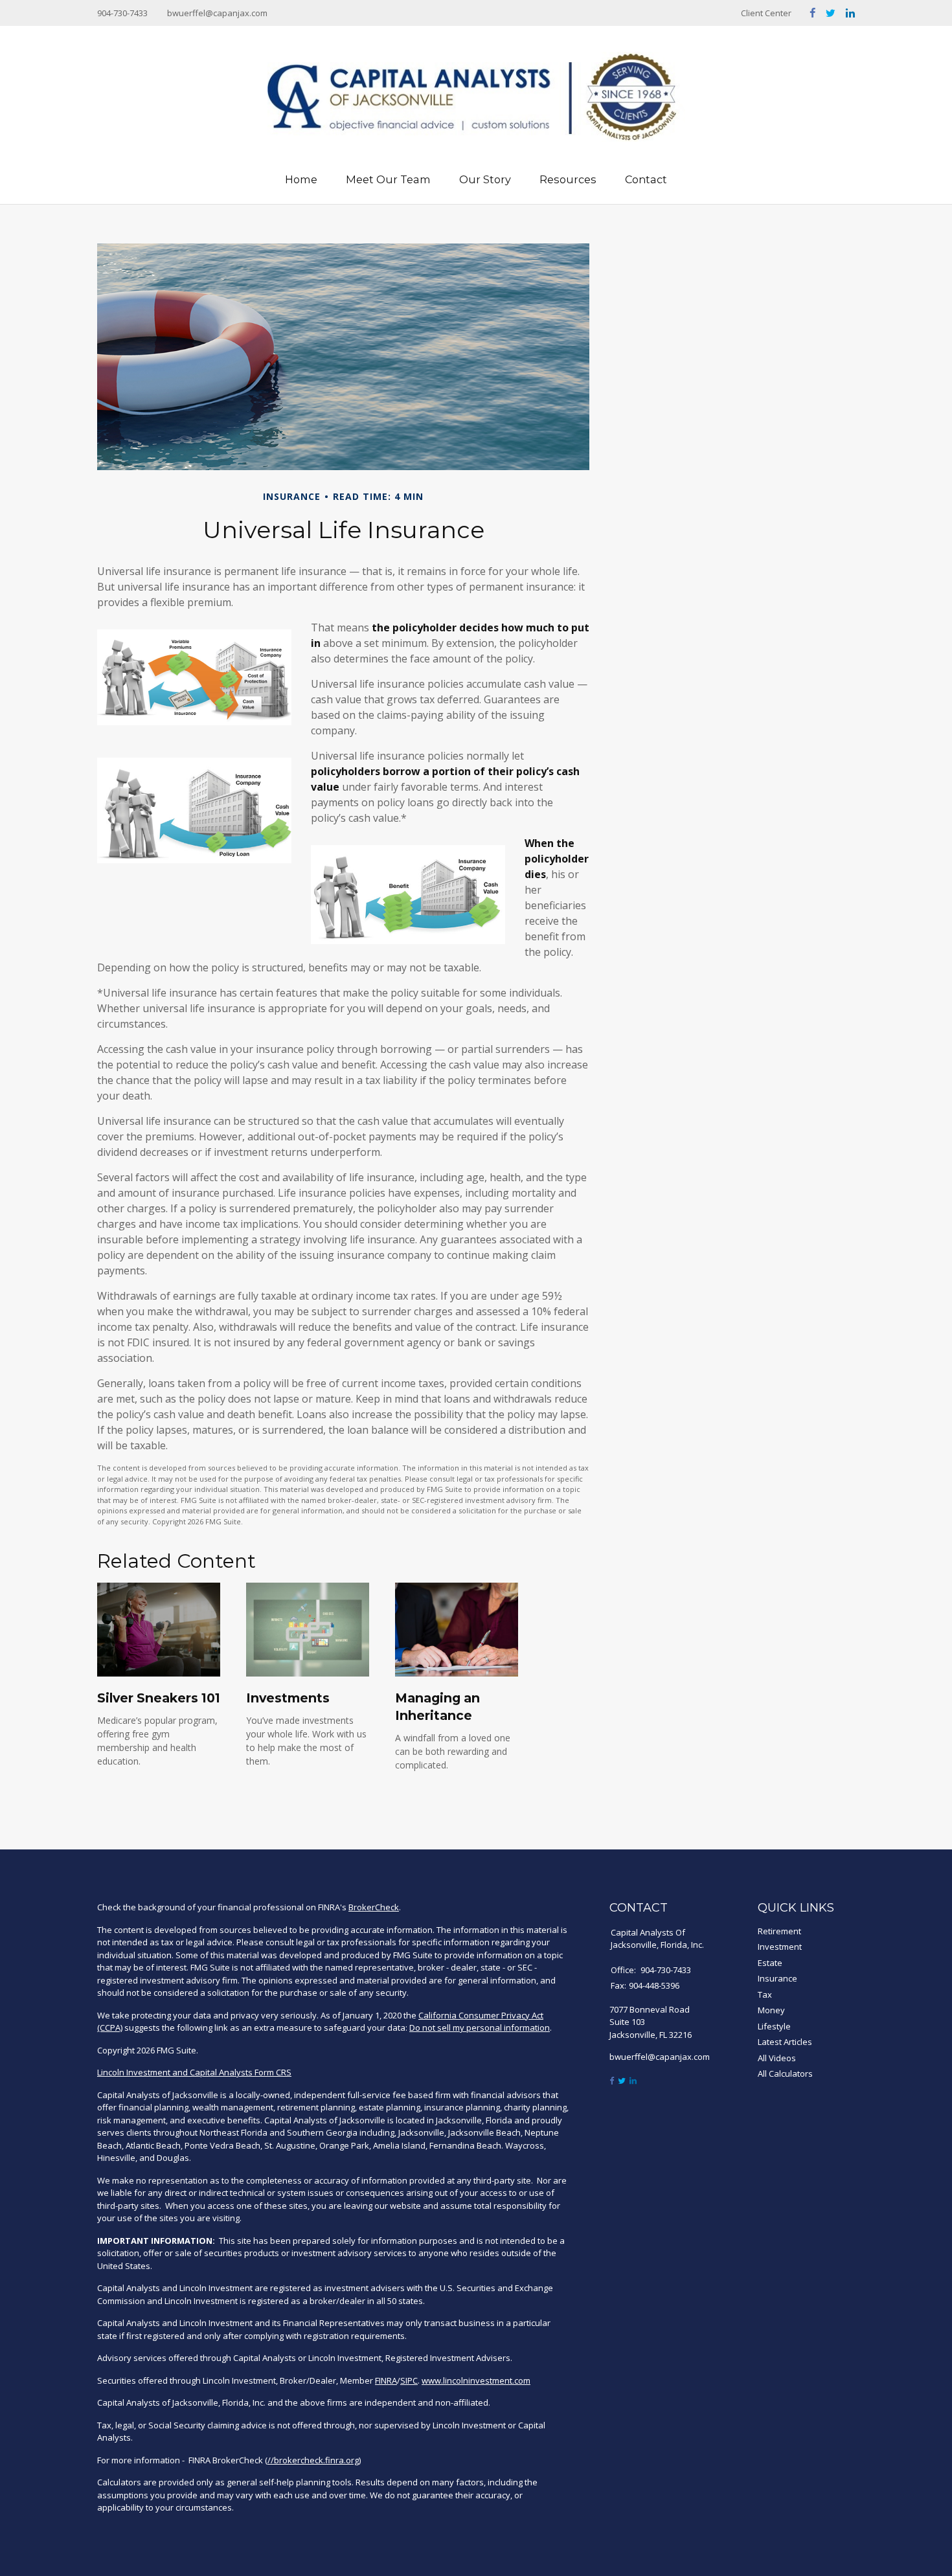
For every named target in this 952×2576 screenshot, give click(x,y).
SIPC (409, 2380)
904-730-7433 (122, 13)
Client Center (766, 13)
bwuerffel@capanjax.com (217, 13)
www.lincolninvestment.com (476, 2380)
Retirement (779, 1931)
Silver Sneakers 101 (159, 1698)
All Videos (777, 2058)
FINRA (386, 2380)
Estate (770, 1963)
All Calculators (785, 2073)
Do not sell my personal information (480, 2028)
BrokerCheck (374, 1907)
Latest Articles (785, 2042)
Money (771, 2010)
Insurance (777, 1978)
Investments (288, 1698)
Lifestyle (774, 2026)
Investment (780, 1947)
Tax (765, 1994)
